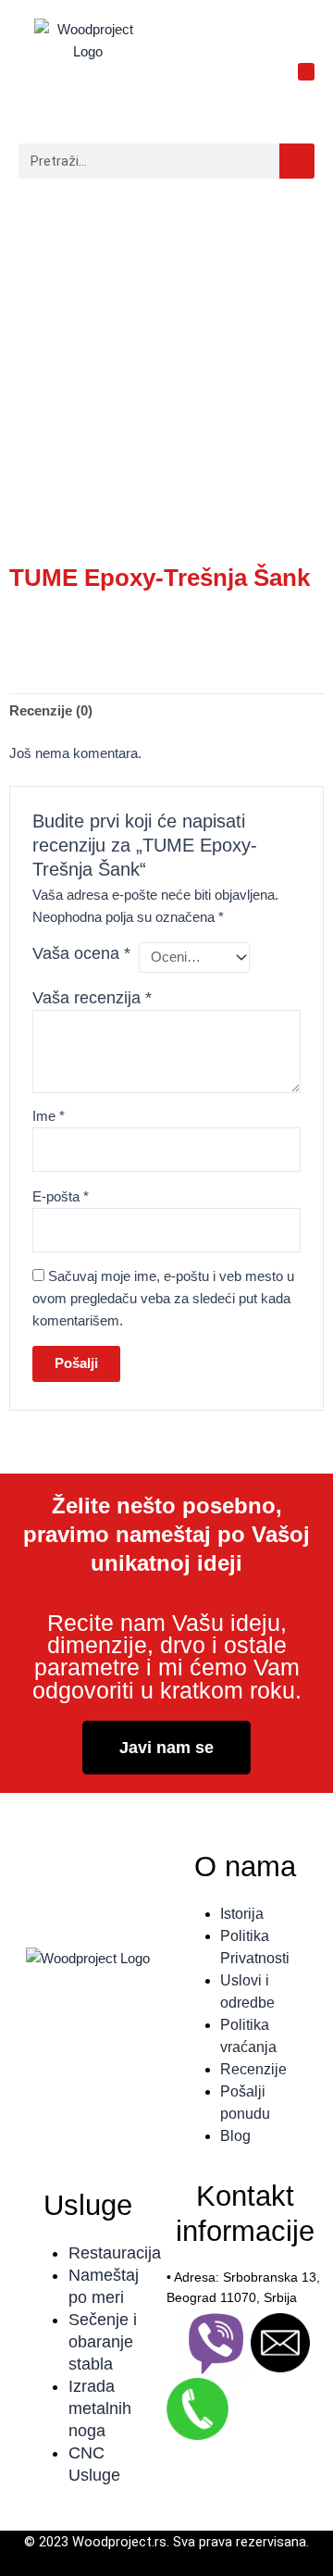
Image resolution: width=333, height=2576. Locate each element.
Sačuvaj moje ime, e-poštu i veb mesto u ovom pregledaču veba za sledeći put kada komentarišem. (163, 1299)
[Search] (297, 161)
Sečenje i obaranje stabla (103, 2342)
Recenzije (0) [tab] (51, 711)
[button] (307, 72)
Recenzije (253, 2069)
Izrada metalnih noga (100, 2408)
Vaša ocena (81, 953)
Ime (49, 1116)
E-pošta (61, 1197)
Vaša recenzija (92, 998)
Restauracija (115, 2253)
